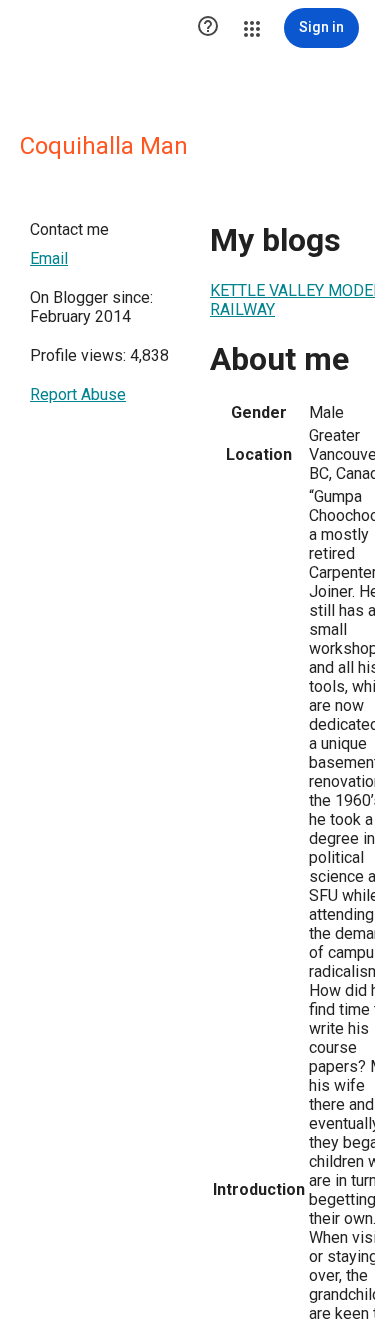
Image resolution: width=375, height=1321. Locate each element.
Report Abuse (78, 394)
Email (49, 258)
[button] (208, 28)
